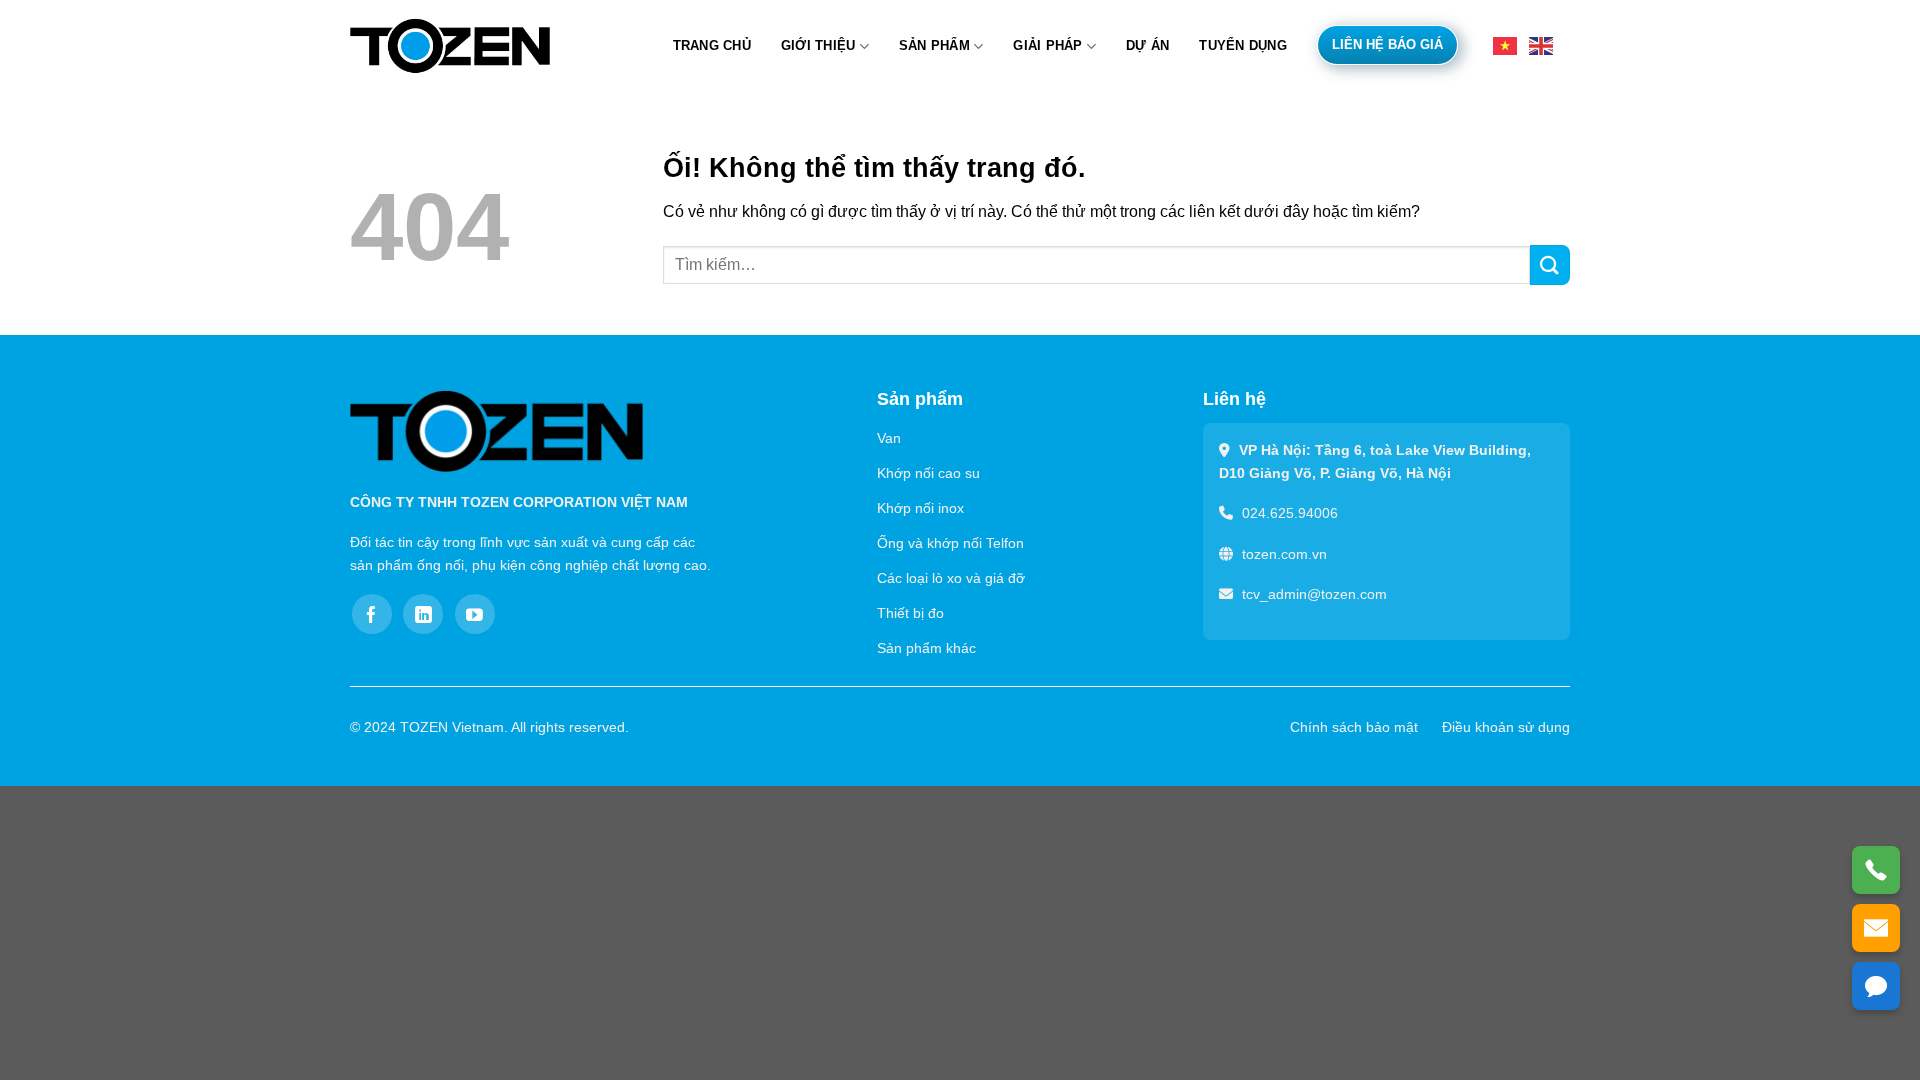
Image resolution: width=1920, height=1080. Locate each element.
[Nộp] (1550, 264)
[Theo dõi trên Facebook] (372, 614)
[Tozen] (450, 45)
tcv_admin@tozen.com (1314, 594)
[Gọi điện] (1876, 870)
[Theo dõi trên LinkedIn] (423, 614)
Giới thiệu (818, 45)
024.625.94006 (1290, 513)
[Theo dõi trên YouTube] (475, 614)
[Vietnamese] (1506, 44)
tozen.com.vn (1284, 554)
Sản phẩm (934, 45)
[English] (1542, 44)
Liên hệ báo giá (1387, 44)
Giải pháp (1047, 45)
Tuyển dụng (1243, 45)
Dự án (1147, 45)
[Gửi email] (1876, 928)
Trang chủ (712, 45)
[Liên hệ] (1876, 986)
